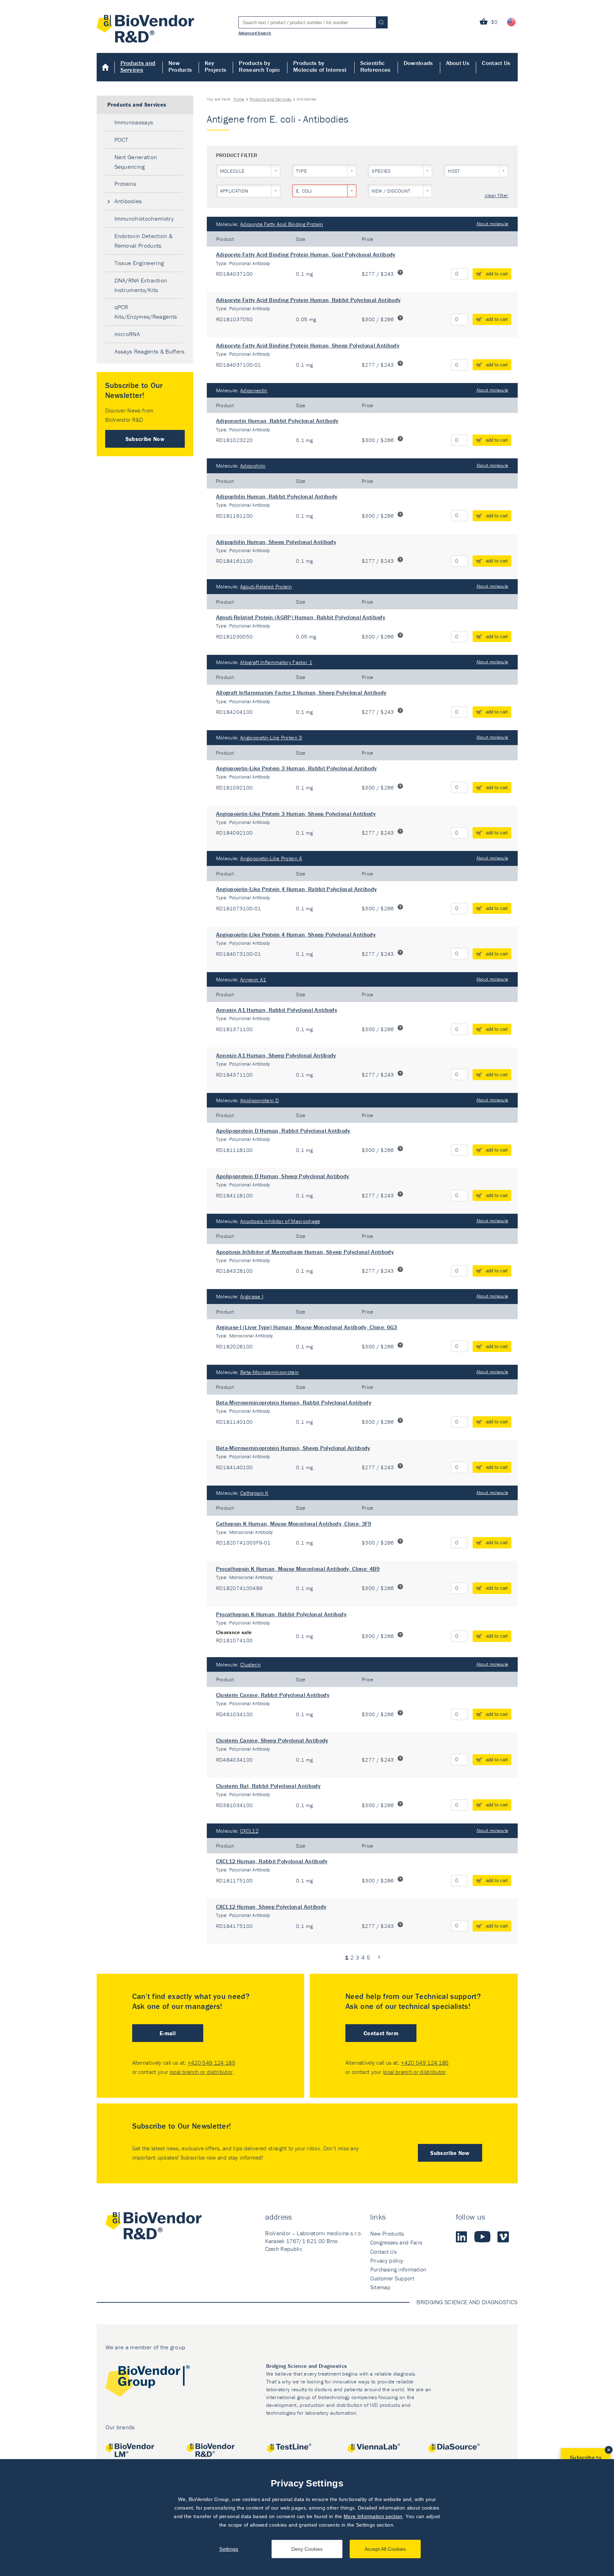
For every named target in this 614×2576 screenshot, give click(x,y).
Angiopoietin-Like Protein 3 (271, 737)
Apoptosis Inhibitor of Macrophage (280, 1221)
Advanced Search (255, 33)
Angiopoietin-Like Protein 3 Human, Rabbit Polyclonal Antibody (297, 768)
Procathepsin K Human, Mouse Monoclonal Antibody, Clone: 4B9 (298, 1569)
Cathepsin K (254, 1493)
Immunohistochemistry (144, 219)
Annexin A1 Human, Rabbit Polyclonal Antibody (277, 1010)
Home (106, 67)
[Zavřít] (609, 2450)
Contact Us (496, 63)
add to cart (497, 274)
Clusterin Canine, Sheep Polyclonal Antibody (272, 1740)
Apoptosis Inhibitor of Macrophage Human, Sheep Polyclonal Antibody (305, 1252)
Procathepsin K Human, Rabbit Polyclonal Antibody (281, 1614)
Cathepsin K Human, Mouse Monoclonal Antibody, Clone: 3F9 (294, 1524)
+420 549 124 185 (211, 2063)
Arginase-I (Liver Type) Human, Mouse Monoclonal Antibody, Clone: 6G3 (307, 1327)
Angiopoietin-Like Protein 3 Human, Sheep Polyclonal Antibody (296, 814)
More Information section (373, 2516)
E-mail (168, 2033)
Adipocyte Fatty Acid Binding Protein (282, 224)
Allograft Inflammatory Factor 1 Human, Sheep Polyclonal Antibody (301, 692)
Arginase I (252, 1296)
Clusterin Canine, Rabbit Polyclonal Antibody (273, 1695)
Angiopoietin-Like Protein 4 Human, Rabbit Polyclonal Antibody (297, 889)
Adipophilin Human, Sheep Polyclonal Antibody (276, 542)
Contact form (381, 2033)
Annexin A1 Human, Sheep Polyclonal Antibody (276, 1055)
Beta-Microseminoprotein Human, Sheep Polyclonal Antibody (293, 1448)
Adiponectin (254, 390)
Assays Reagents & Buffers (150, 351)
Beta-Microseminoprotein (270, 1372)
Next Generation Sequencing (136, 162)
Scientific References (376, 66)
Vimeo (503, 2237)
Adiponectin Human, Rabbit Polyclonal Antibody (277, 421)
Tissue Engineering (139, 263)
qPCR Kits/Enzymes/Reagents (146, 312)
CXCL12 (249, 1831)
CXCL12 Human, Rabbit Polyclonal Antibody (272, 1861)
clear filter (496, 196)
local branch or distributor (201, 2072)
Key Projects (216, 66)
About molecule (492, 224)
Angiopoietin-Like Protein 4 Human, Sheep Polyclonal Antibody (296, 934)
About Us (458, 63)
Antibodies (128, 201)
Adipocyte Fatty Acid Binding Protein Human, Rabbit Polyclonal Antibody (308, 300)
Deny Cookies (307, 2549)
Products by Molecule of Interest (320, 66)
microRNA (127, 334)
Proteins (125, 184)
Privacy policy (387, 2260)
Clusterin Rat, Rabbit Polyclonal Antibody (268, 1786)
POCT (121, 140)
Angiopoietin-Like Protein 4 (271, 858)
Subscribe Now (145, 439)
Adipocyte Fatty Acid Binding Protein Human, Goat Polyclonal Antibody (306, 254)
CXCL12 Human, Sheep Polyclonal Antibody (271, 1907)
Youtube (482, 2237)
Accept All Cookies (385, 2549)
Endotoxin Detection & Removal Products (144, 241)
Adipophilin (253, 466)
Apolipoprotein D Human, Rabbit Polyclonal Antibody (283, 1131)
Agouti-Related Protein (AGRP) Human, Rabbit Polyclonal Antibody (301, 617)
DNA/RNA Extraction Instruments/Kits (141, 285)
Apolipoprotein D (260, 1100)
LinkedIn (462, 2237)
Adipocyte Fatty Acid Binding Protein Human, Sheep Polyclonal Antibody (308, 345)
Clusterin (251, 1664)
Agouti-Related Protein (266, 586)
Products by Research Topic (259, 66)
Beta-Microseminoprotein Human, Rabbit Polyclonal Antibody (294, 1402)
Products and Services (138, 66)
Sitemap (380, 2287)
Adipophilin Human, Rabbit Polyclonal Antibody (277, 496)
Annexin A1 (253, 979)
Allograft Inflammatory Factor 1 (276, 662)
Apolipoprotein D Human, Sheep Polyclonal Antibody (283, 1176)
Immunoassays (134, 122)
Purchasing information (398, 2269)
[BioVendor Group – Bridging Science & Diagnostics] (148, 2383)
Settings (229, 2549)
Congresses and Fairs (396, 2242)
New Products (180, 66)
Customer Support (392, 2278)
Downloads (418, 63)
